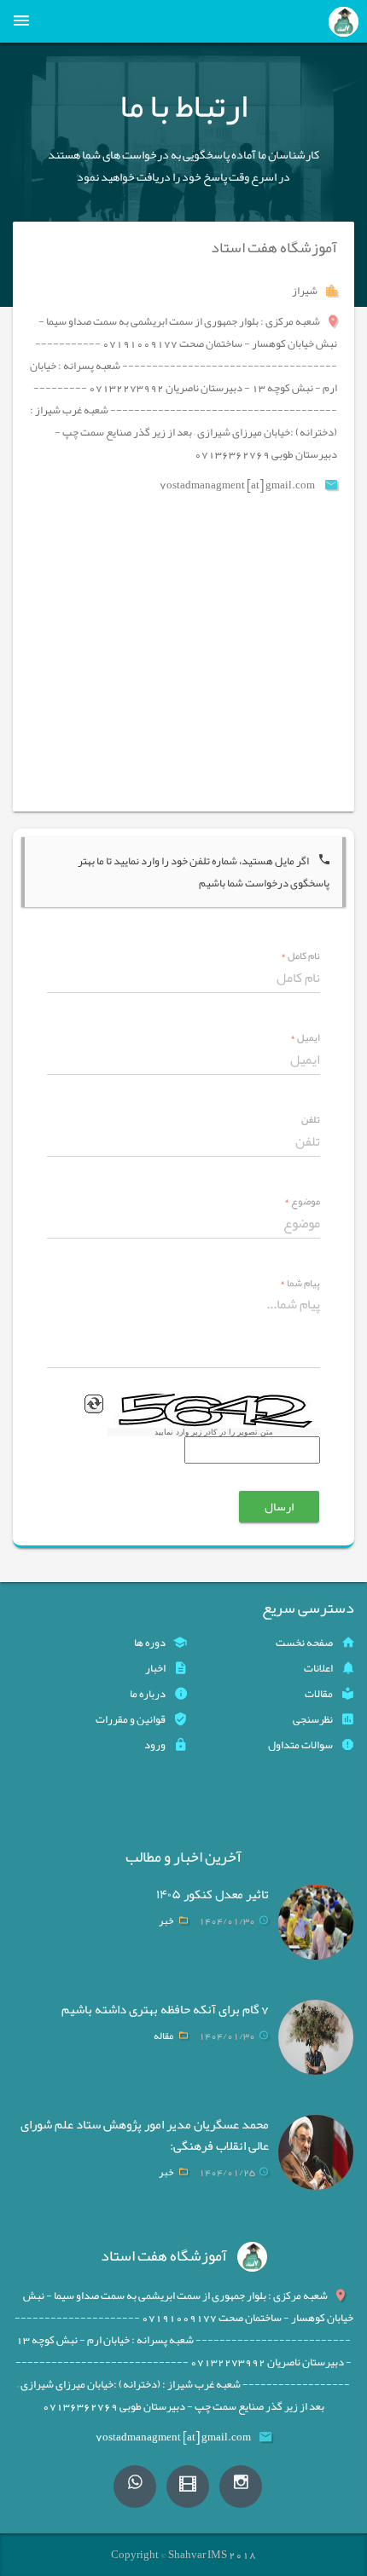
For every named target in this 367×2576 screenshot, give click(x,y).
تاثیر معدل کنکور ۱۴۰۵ (213, 1894)
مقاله (163, 2036)
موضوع (302, 1201)
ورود (155, 1745)
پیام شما (300, 1283)
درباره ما (148, 1694)
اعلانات (318, 1668)
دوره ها (150, 1643)
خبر (166, 1920)
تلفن (311, 1120)
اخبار (155, 1668)
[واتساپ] (135, 2486)
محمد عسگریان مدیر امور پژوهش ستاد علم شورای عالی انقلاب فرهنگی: (145, 2135)
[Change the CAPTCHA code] (94, 1404)
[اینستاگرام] (241, 2486)
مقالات (319, 1694)
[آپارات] (188, 2486)
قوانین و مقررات (131, 1719)
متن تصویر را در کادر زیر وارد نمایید (214, 1432)
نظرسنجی (313, 1719)
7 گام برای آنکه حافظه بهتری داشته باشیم (165, 2009)
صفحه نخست (304, 1643)
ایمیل (305, 1038)
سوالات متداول (300, 1745)
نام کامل (300, 956)
